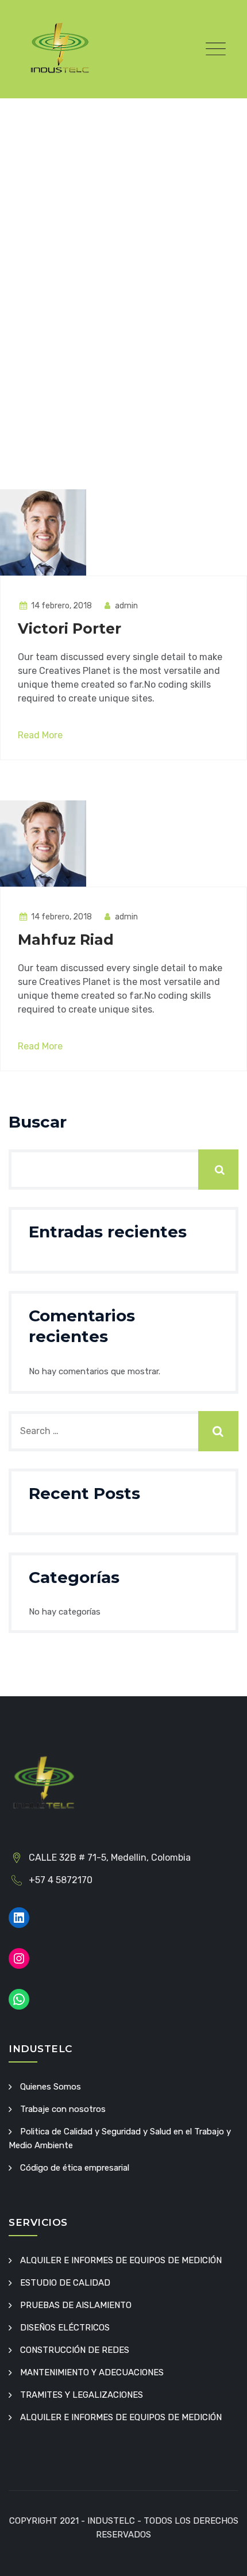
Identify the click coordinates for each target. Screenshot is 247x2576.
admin (126, 606)
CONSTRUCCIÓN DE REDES (75, 2350)
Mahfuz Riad (66, 940)
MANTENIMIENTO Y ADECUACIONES (92, 2372)
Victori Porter (70, 628)
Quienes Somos (51, 2087)
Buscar (38, 1122)
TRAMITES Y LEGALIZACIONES (82, 2395)
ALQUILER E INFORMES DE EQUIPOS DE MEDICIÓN (121, 2260)
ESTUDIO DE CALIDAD (65, 2283)
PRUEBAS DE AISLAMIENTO (76, 2305)
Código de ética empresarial (75, 2168)
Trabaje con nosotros (63, 2109)
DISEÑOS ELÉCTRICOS (65, 2328)
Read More (40, 735)
